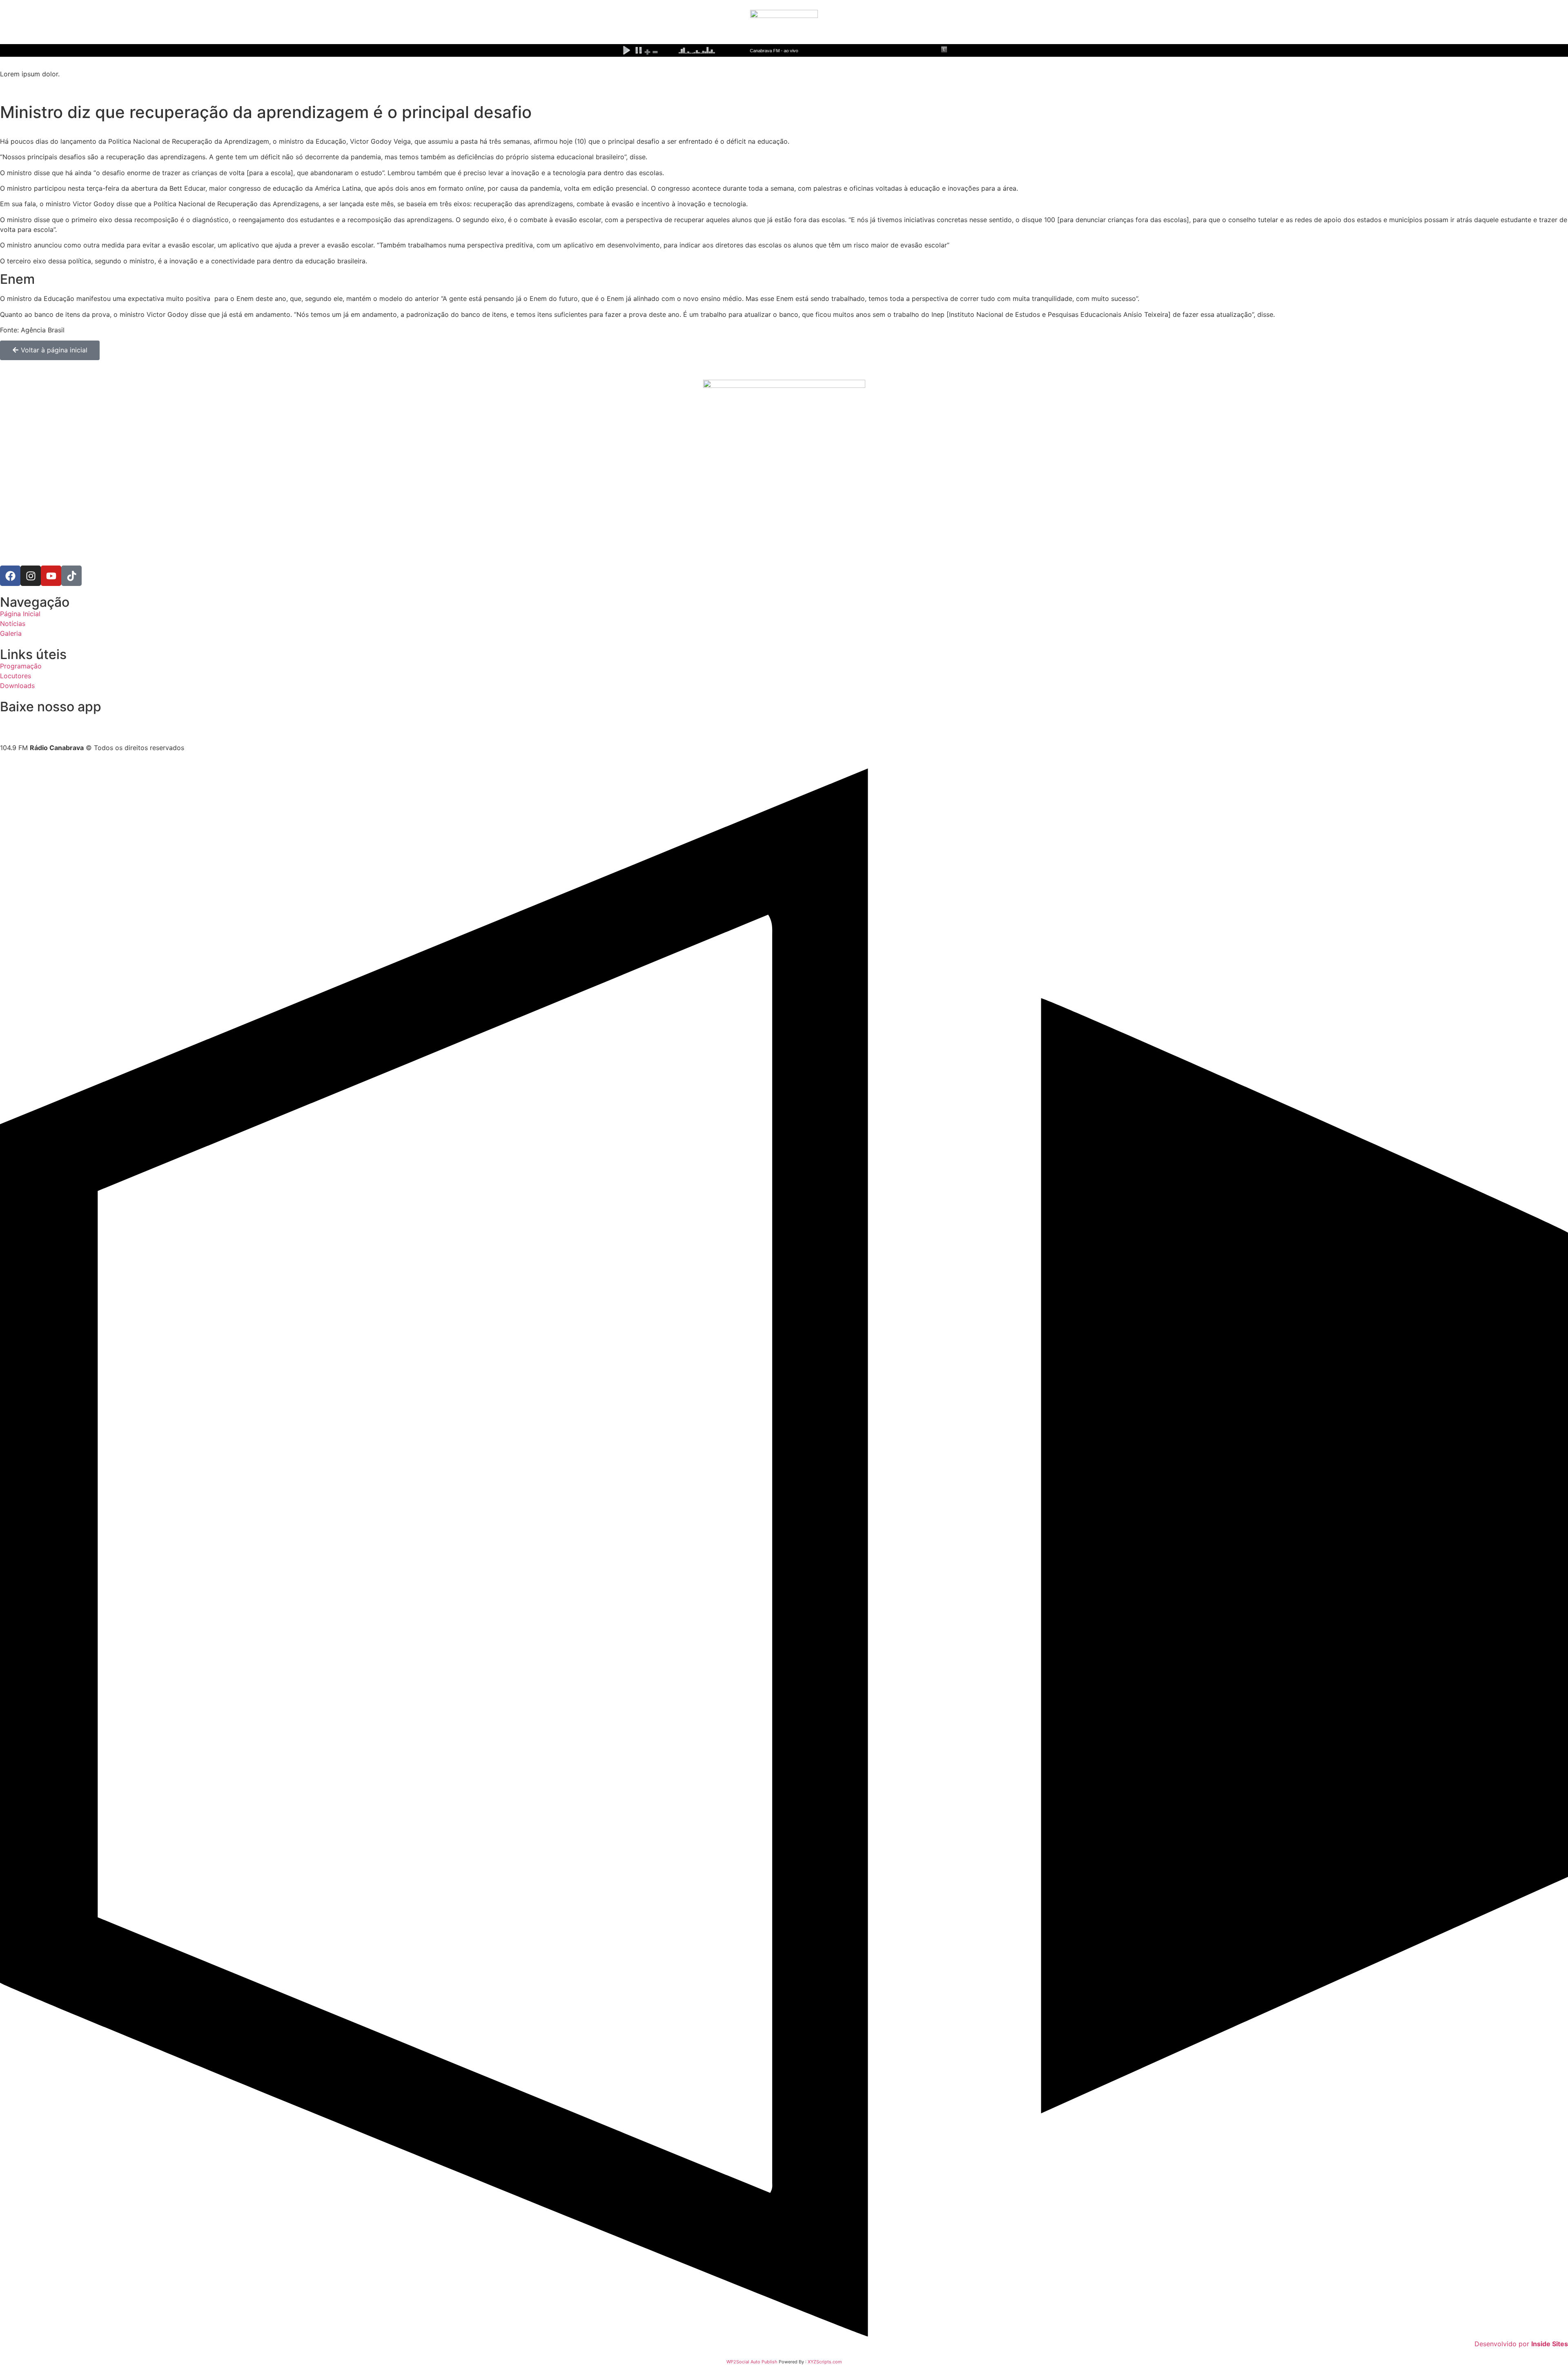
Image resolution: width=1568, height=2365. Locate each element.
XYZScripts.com (825, 2362)
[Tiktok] (71, 576)
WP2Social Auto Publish (752, 2362)
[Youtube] (51, 576)
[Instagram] (31, 576)
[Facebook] (10, 576)
